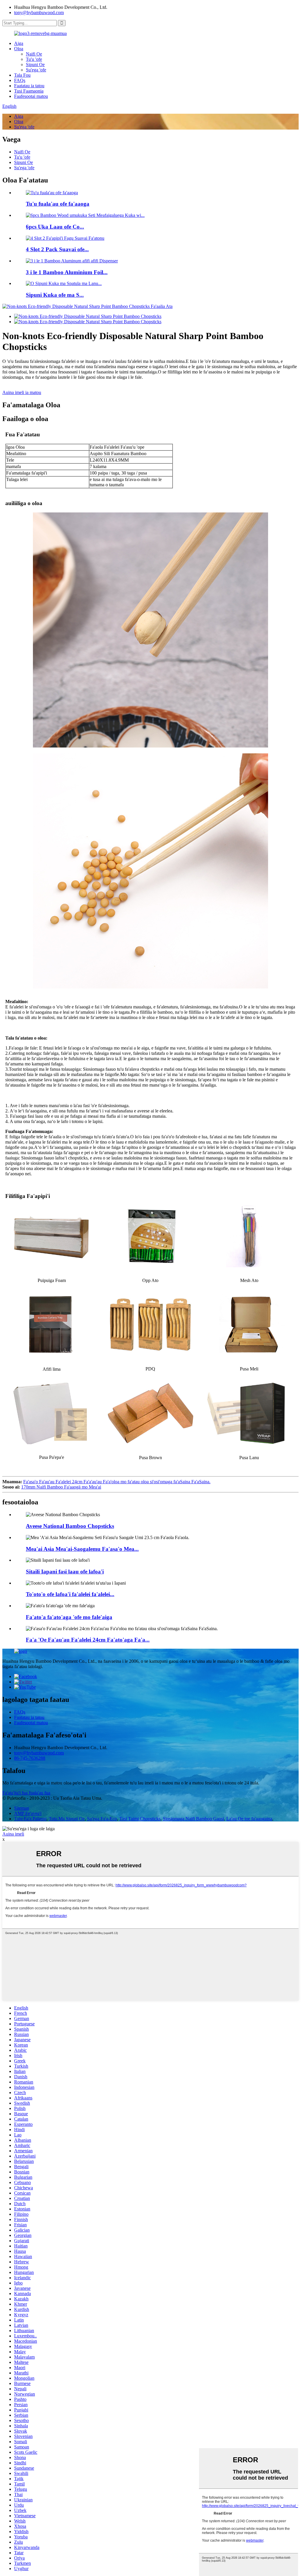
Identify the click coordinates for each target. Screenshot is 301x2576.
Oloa (19, 49)
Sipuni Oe (35, 64)
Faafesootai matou (31, 96)
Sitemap (22, 1808)
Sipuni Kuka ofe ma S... (55, 295)
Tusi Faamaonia (29, 91)
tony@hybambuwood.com (39, 12)
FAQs (20, 80)
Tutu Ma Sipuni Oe (67, 1819)
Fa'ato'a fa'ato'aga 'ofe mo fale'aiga (69, 1617)
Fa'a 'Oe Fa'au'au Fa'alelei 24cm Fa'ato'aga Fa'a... (88, 1640)
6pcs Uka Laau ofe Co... (55, 227)
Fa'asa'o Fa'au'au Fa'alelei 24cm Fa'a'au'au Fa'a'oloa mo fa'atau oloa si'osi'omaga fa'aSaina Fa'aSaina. (117, 1482)
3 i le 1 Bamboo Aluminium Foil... (67, 272)
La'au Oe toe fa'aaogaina (249, 1819)
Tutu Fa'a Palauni (30, 1819)
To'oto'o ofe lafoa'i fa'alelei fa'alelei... (70, 1594)
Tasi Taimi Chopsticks (140, 1819)
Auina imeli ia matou (22, 392)
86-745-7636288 (30, 1758)
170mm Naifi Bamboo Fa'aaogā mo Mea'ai (61, 1487)
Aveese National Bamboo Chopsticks (70, 1526)
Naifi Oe (34, 54)
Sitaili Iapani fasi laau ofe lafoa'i (65, 1572)
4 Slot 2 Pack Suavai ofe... (57, 249)
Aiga (19, 43)
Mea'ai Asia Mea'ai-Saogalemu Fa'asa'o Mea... (82, 1549)
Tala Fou (22, 75)
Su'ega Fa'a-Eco (102, 1819)
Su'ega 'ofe (36, 70)
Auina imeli (13, 1834)
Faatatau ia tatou (29, 86)
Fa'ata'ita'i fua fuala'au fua (26, 1793)
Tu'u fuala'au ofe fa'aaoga (58, 204)
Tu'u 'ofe (34, 59)
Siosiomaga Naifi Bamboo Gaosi (193, 1819)
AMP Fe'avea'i (28, 1813)
